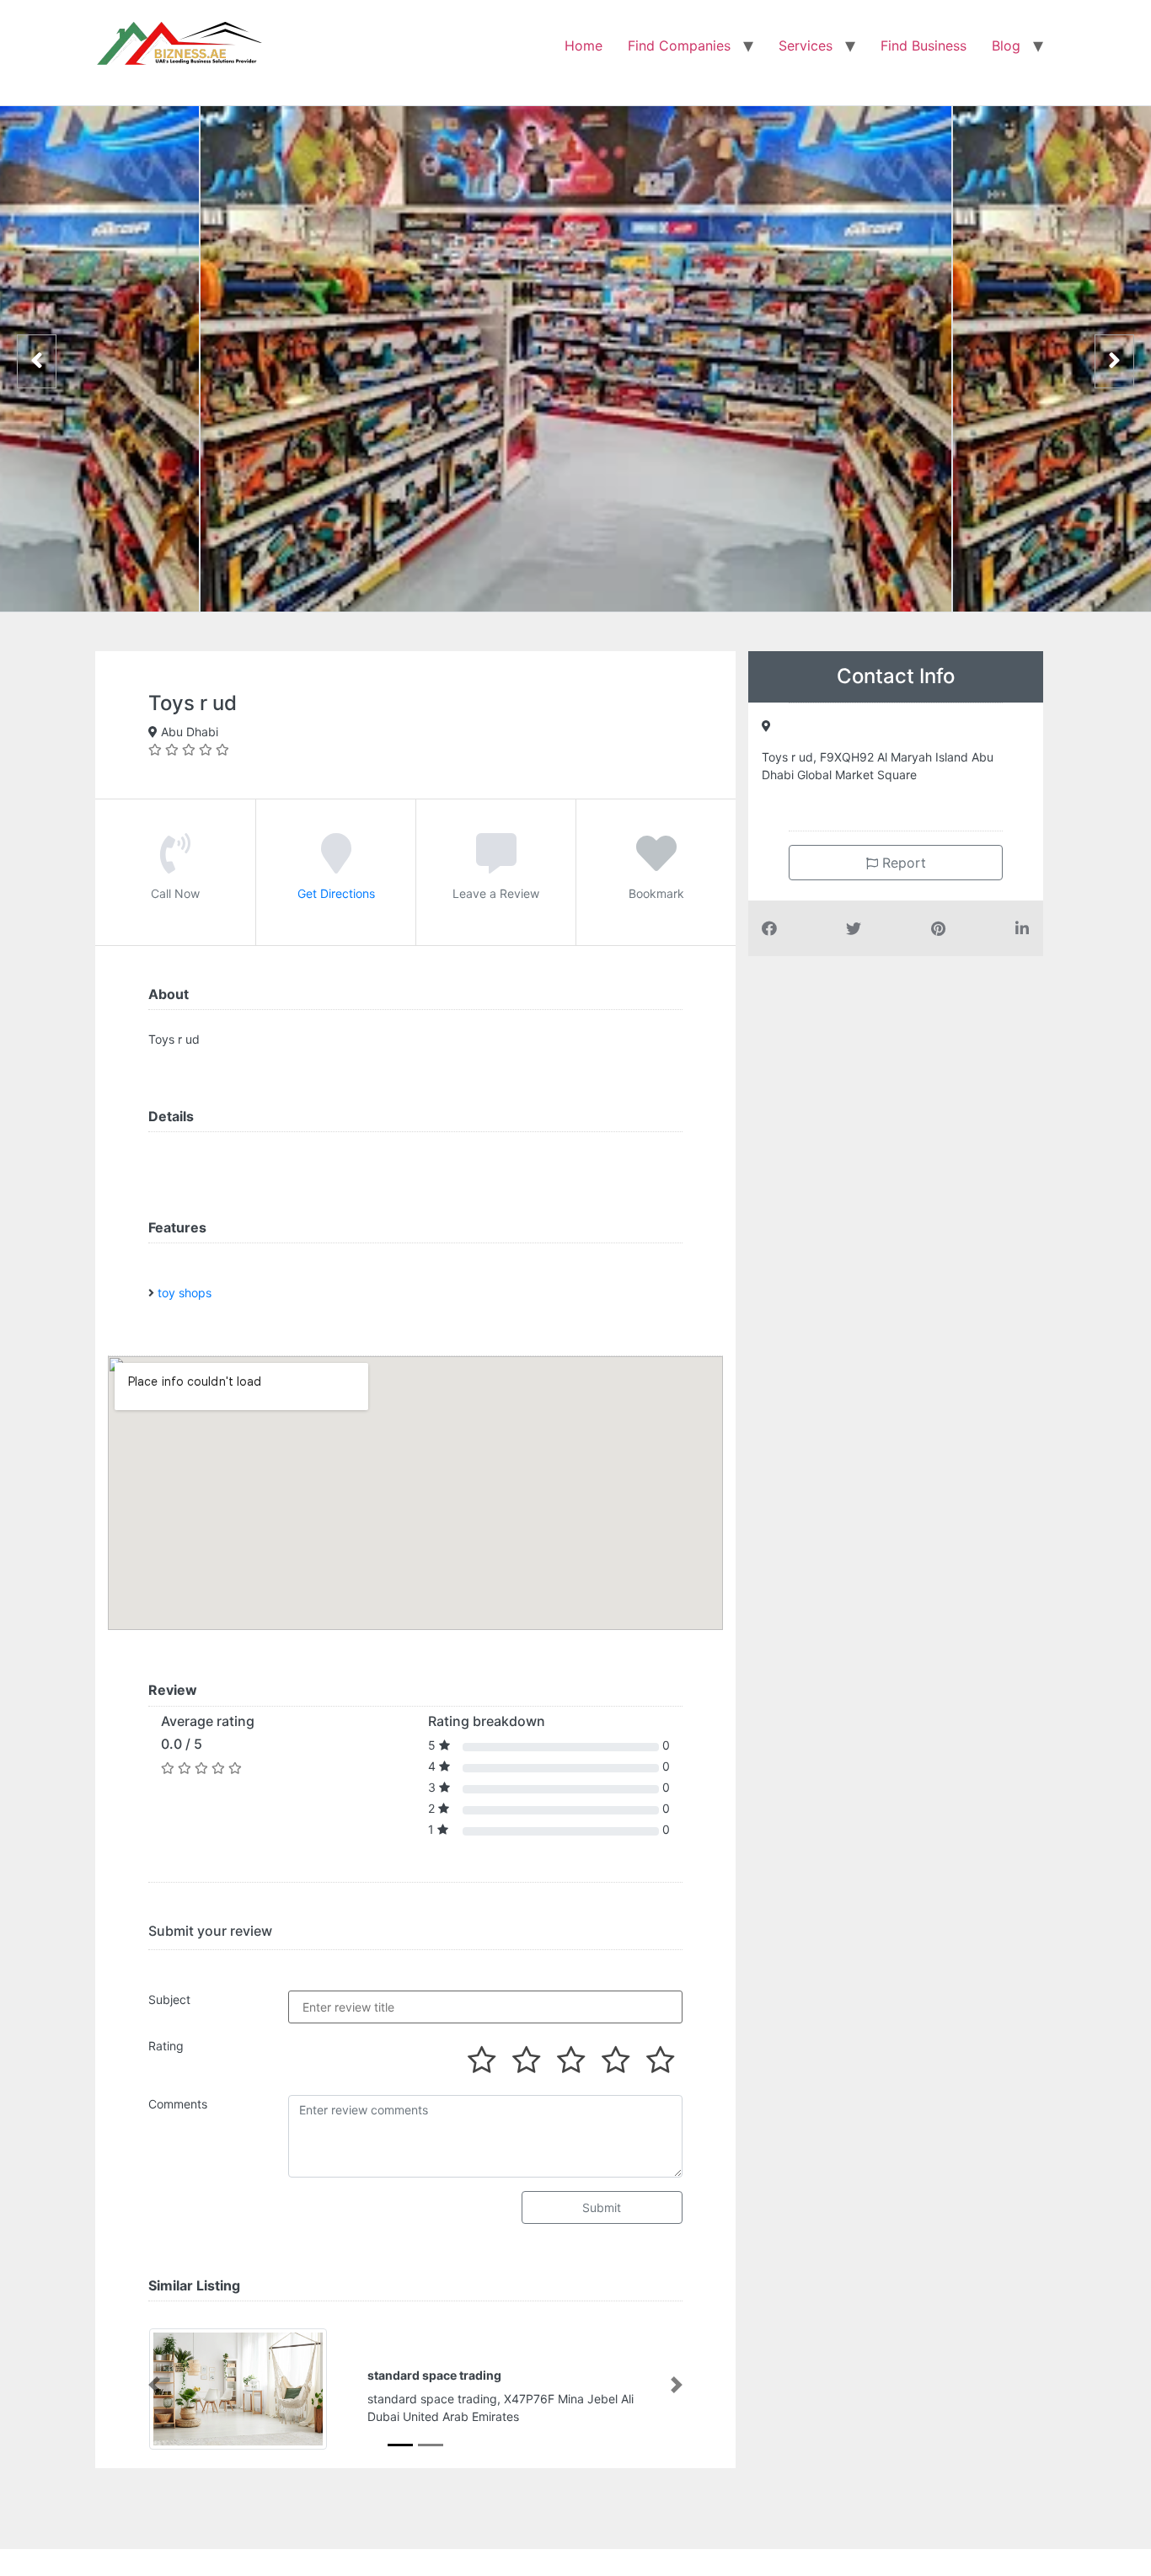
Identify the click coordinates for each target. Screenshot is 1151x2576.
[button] (154, 2385)
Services (806, 45)
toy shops (185, 1293)
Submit (602, 2207)
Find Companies (679, 45)
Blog (1006, 45)
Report (902, 863)
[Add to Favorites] (656, 865)
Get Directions (336, 893)
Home (584, 45)
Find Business (923, 45)
